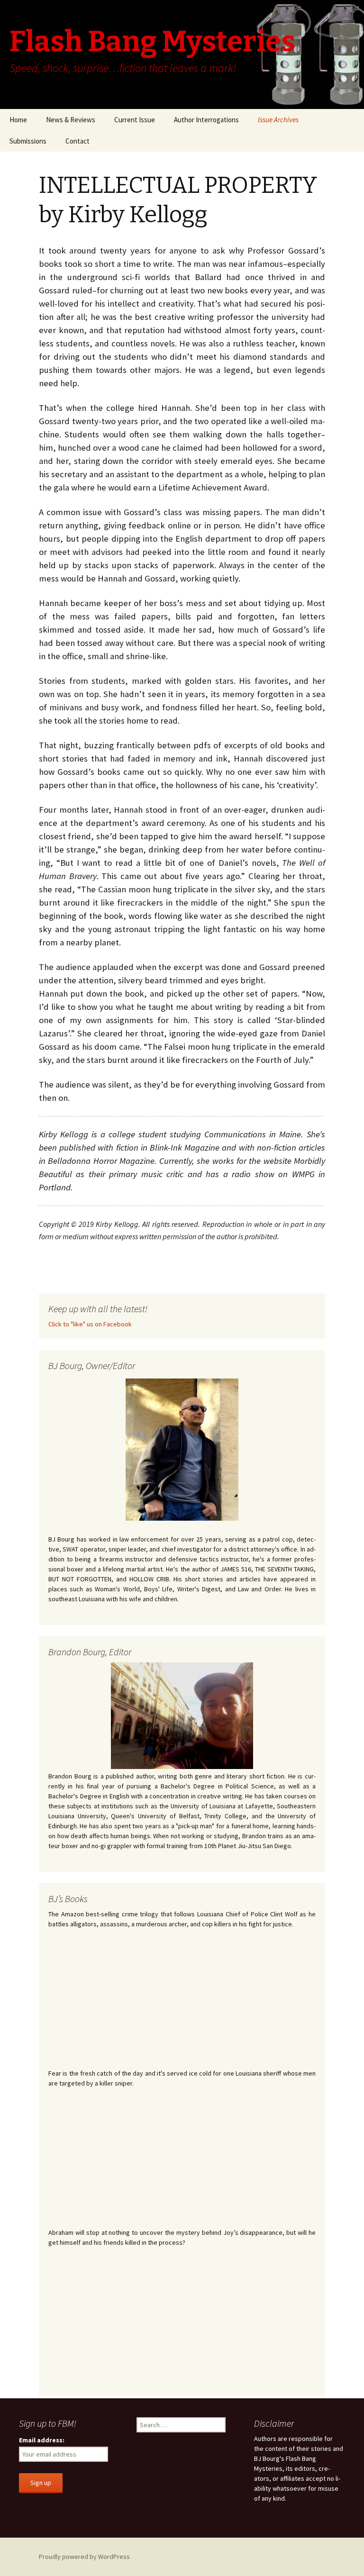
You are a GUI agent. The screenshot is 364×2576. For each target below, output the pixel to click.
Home (18, 120)
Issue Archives (278, 120)
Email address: (42, 2440)
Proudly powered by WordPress (84, 2557)
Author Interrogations (206, 120)
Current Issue (135, 120)
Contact (77, 141)
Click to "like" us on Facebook (90, 1324)
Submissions (28, 141)
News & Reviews (71, 120)
